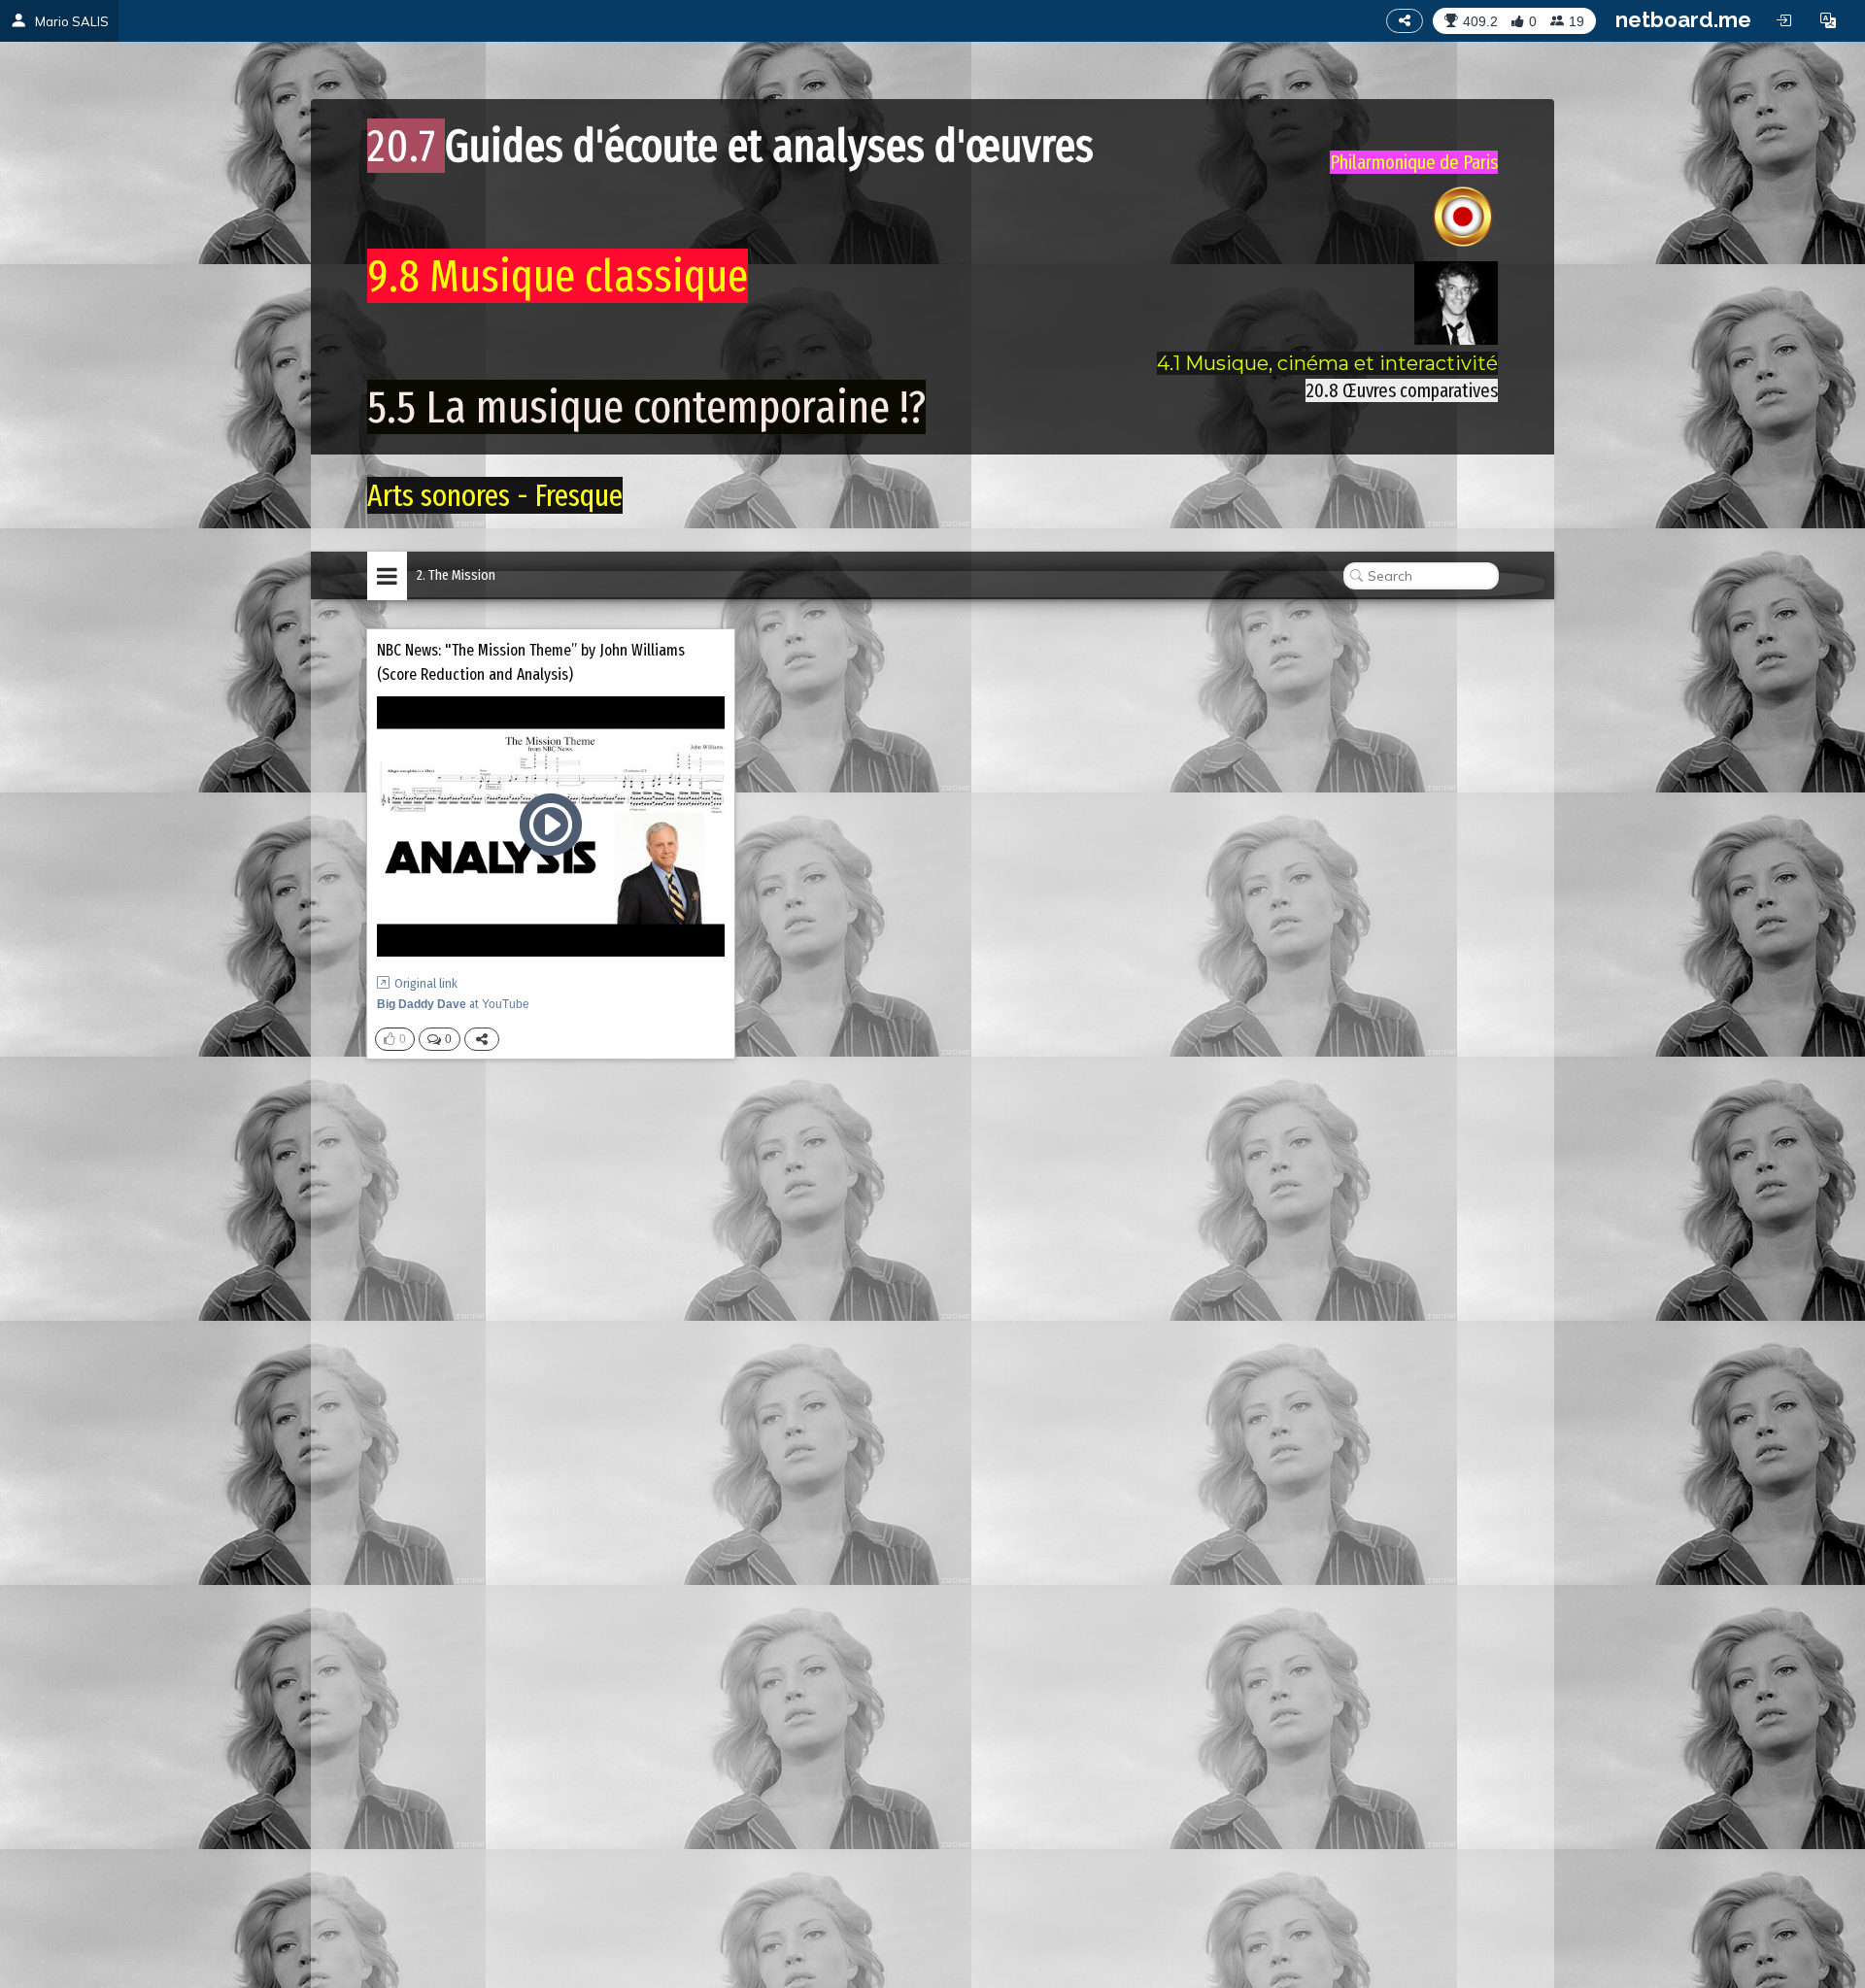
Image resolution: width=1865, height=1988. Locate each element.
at (453, 1004)
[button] (1828, 20)
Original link (426, 983)
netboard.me (1683, 19)
